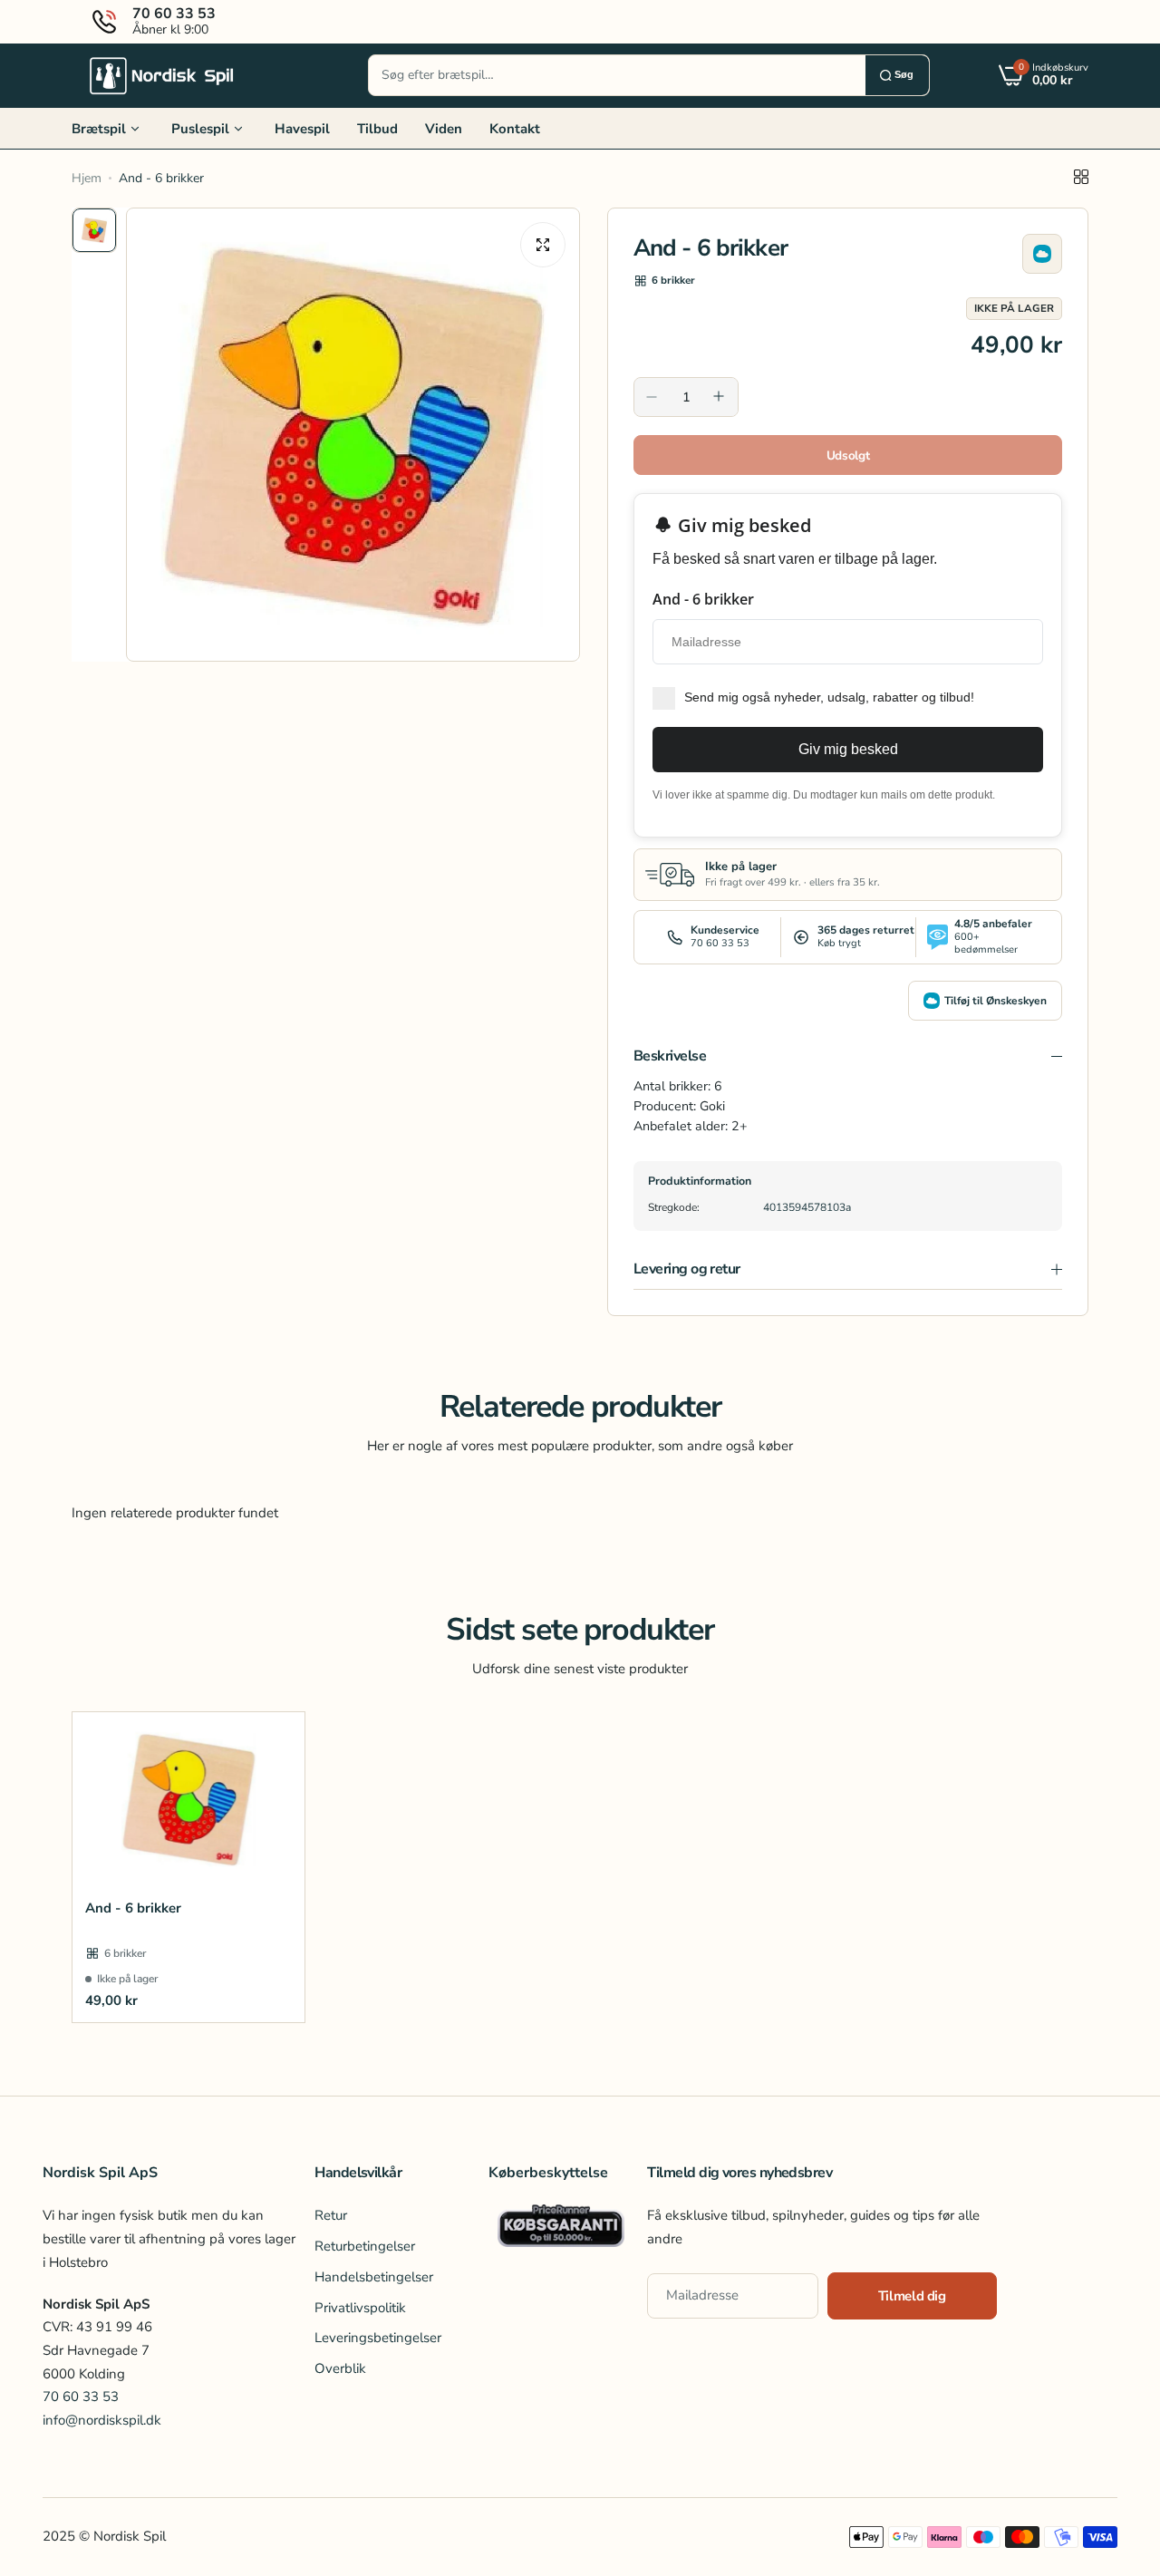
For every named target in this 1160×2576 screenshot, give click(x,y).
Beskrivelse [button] (670, 1056)
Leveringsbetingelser (378, 2338)
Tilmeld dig (912, 2296)
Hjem (87, 178)
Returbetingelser (365, 2246)
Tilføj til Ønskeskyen (996, 1001)
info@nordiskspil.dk (102, 2420)
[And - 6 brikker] (188, 1799)
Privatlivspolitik (360, 2308)
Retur (331, 2215)
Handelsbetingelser (374, 2277)
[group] (353, 435)
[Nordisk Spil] (162, 75)
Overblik (340, 2368)
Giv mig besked (848, 749)
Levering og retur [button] (687, 1269)
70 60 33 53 (81, 2397)
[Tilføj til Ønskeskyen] (1042, 254)
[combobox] (617, 75)
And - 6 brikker (133, 1908)
